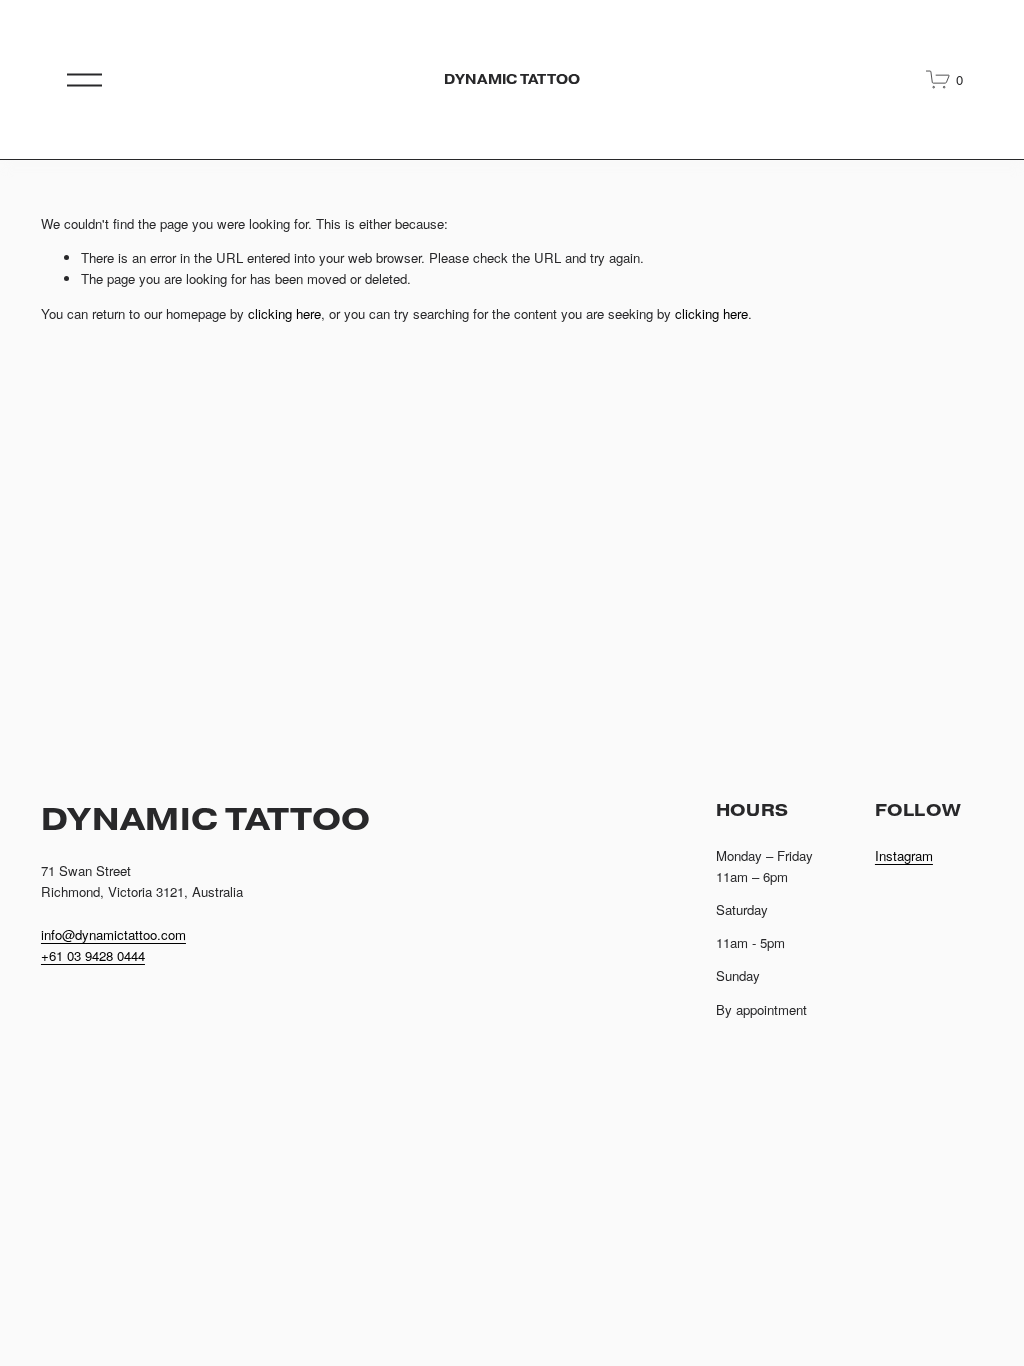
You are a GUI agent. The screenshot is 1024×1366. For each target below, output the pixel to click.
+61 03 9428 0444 (93, 955)
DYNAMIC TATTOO (512, 79)
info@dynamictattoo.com (113, 934)
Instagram (904, 855)
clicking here (284, 313)
